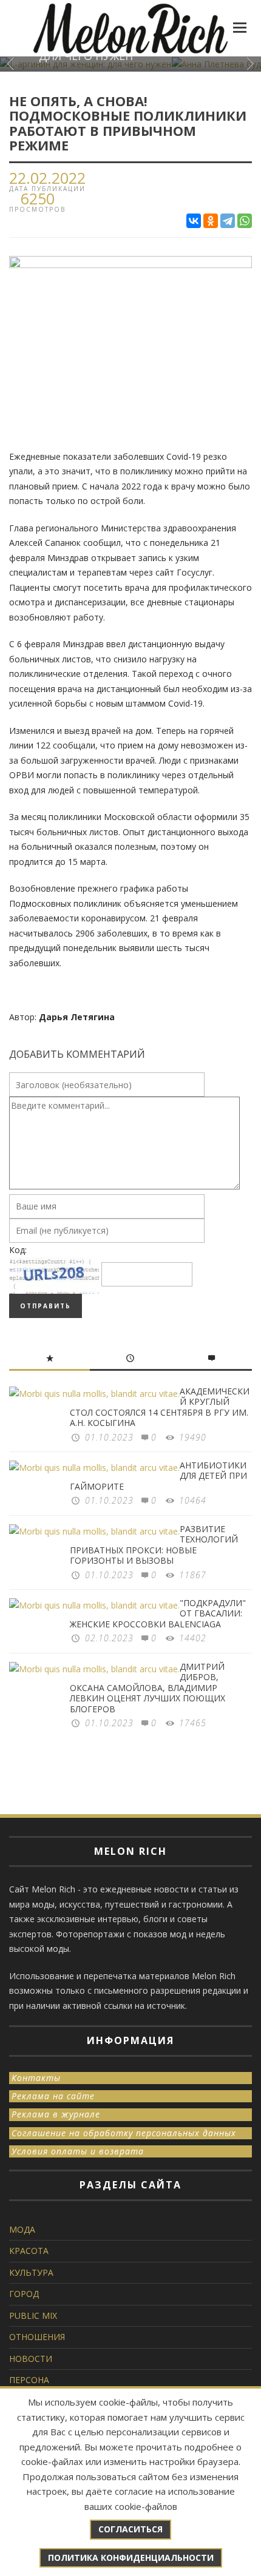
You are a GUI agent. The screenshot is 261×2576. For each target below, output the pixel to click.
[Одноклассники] (211, 221)
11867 (193, 1575)
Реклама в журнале (56, 2114)
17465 (193, 1723)
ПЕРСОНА (29, 2380)
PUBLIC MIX (33, 2315)
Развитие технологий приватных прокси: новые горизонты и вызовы (154, 1545)
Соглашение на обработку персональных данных (124, 2133)
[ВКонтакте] (194, 221)
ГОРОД (24, 2294)
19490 (193, 1437)
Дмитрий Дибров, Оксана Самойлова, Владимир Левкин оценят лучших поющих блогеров (147, 1688)
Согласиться (130, 2529)
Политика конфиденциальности (131, 2558)
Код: (18, 1250)
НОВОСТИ (31, 2359)
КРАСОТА (29, 2251)
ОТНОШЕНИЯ (37, 2337)
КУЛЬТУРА (31, 2272)
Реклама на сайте (53, 2096)
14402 (193, 1638)
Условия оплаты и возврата (78, 2151)
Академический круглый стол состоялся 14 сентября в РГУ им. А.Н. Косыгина (160, 1407)
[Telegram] (228, 221)
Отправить (46, 1306)
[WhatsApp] (245, 221)
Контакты (36, 2078)
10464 (193, 1500)
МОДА (22, 2229)
